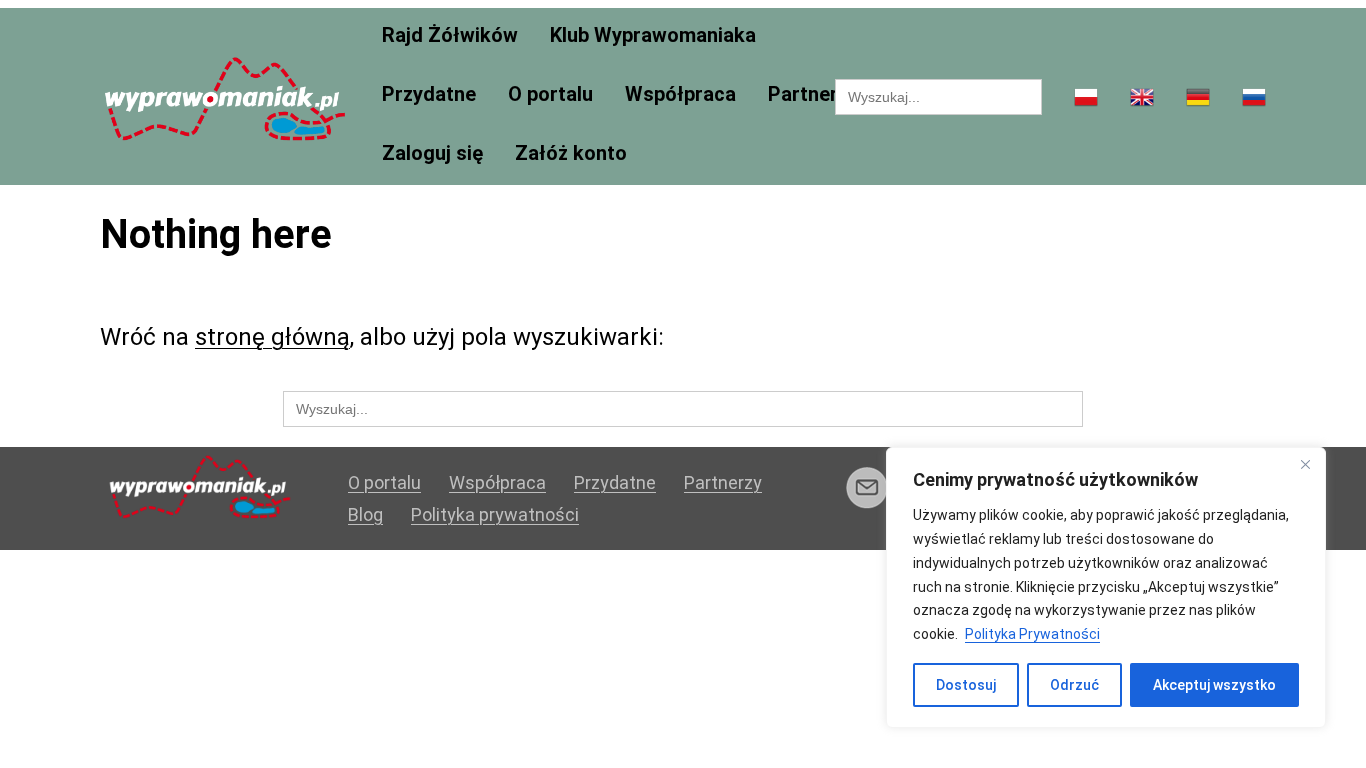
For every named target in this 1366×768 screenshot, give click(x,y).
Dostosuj (966, 685)
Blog (365, 514)
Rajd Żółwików (450, 35)
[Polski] (1086, 98)
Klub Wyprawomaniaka (653, 35)
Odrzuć (1074, 685)
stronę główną (272, 337)
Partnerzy (813, 94)
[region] (1106, 587)
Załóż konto (571, 153)
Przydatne (429, 94)
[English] (1142, 98)
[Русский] (1254, 98)
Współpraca (680, 94)
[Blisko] (1305, 464)
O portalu (550, 94)
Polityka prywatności (495, 514)
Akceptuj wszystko (1214, 685)
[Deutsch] (1198, 98)
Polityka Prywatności (1032, 634)
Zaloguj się (432, 153)
